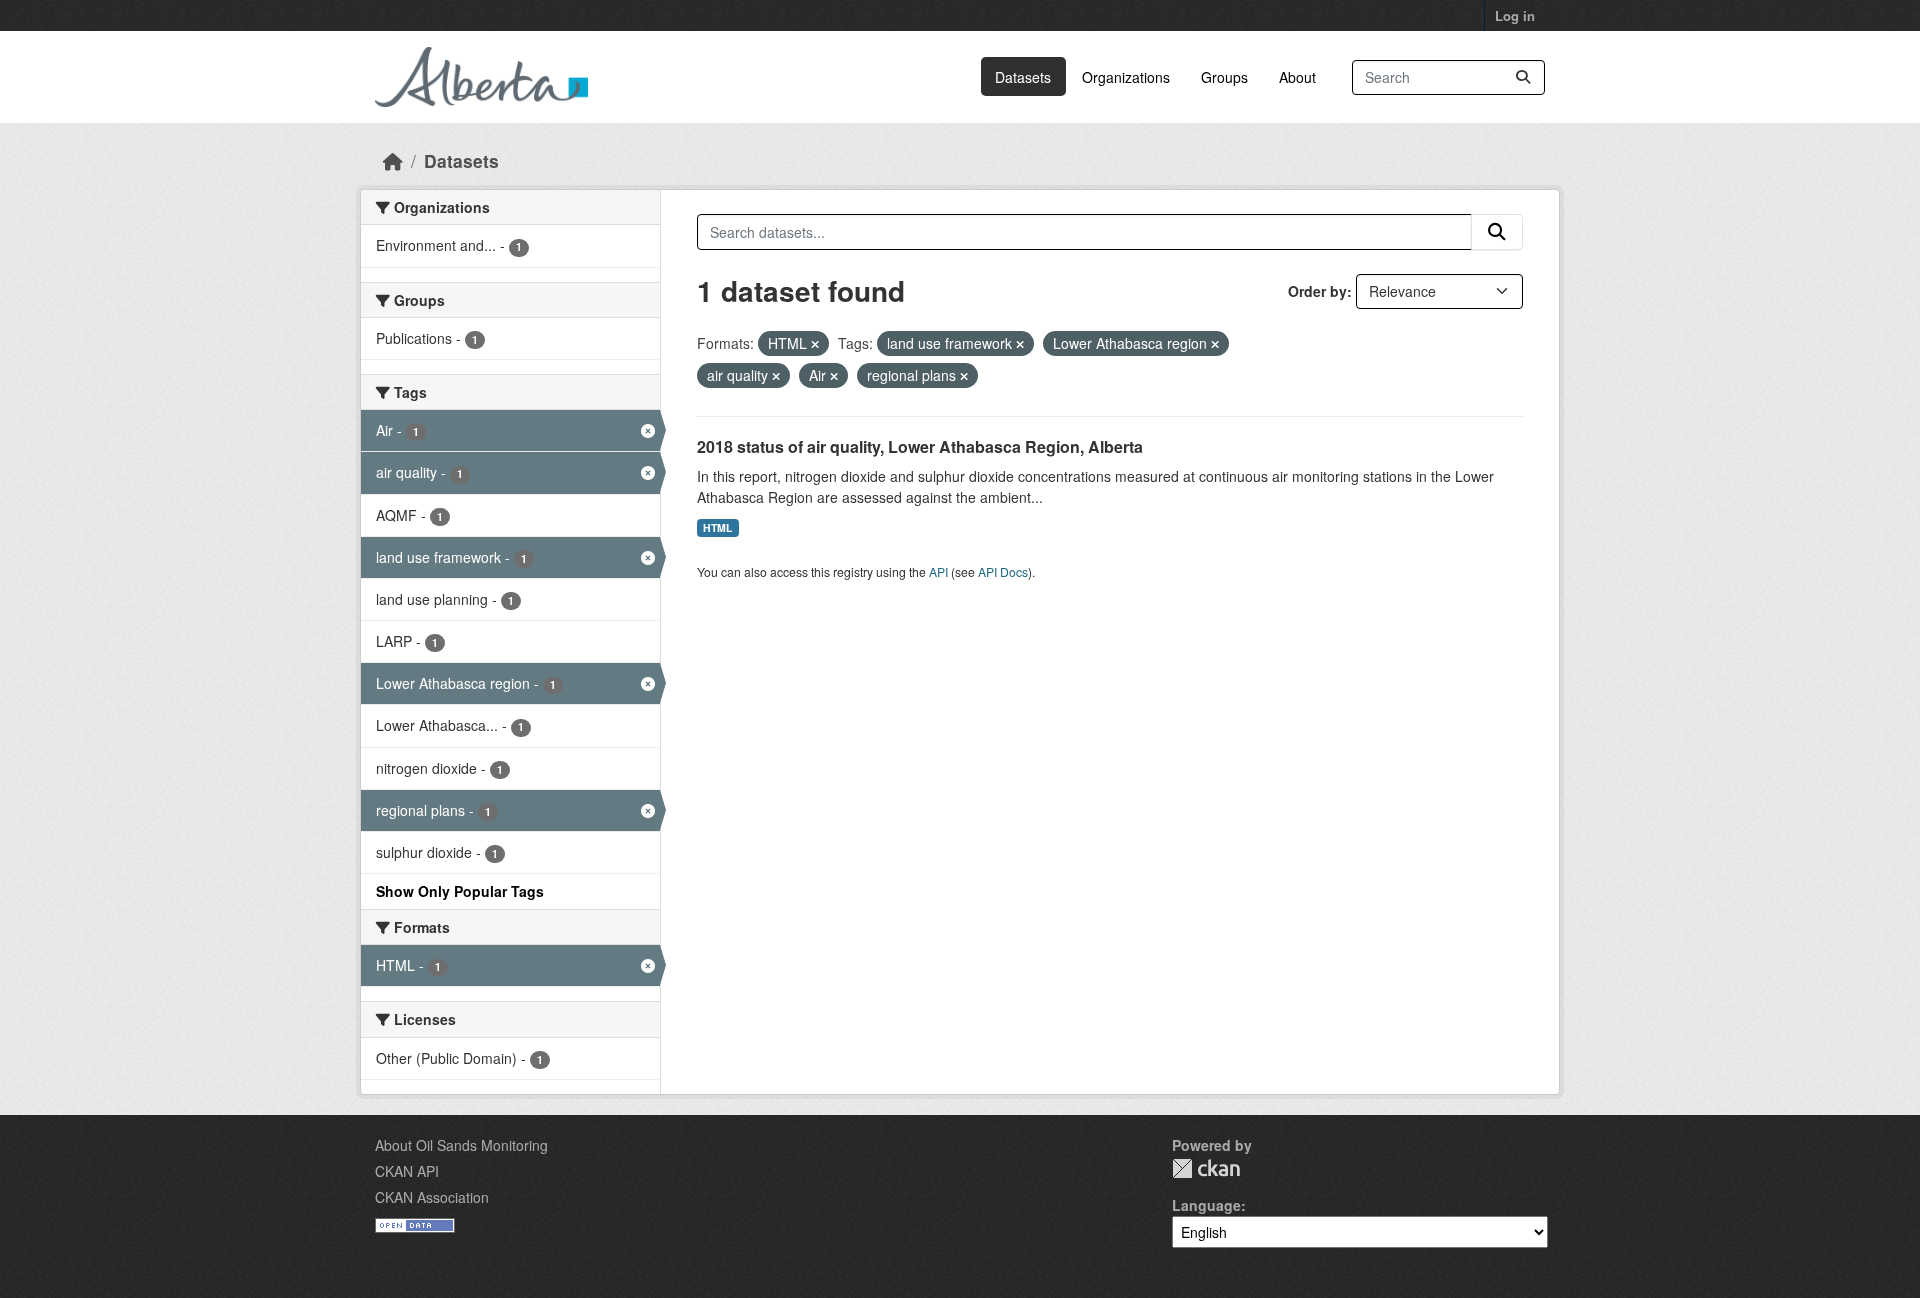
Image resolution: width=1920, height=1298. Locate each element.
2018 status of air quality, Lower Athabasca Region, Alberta (920, 446)
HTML (717, 527)
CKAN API (407, 1171)
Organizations (1126, 77)
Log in (1515, 15)
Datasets (1023, 77)
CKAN (1206, 1168)
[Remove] (815, 344)
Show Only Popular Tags (460, 891)
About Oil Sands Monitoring (461, 1145)
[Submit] (1523, 77)
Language (1206, 1205)
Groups (1224, 77)
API (938, 571)
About (1297, 77)
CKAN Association (432, 1197)
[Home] (393, 160)
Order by (1317, 291)
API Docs (1003, 571)
